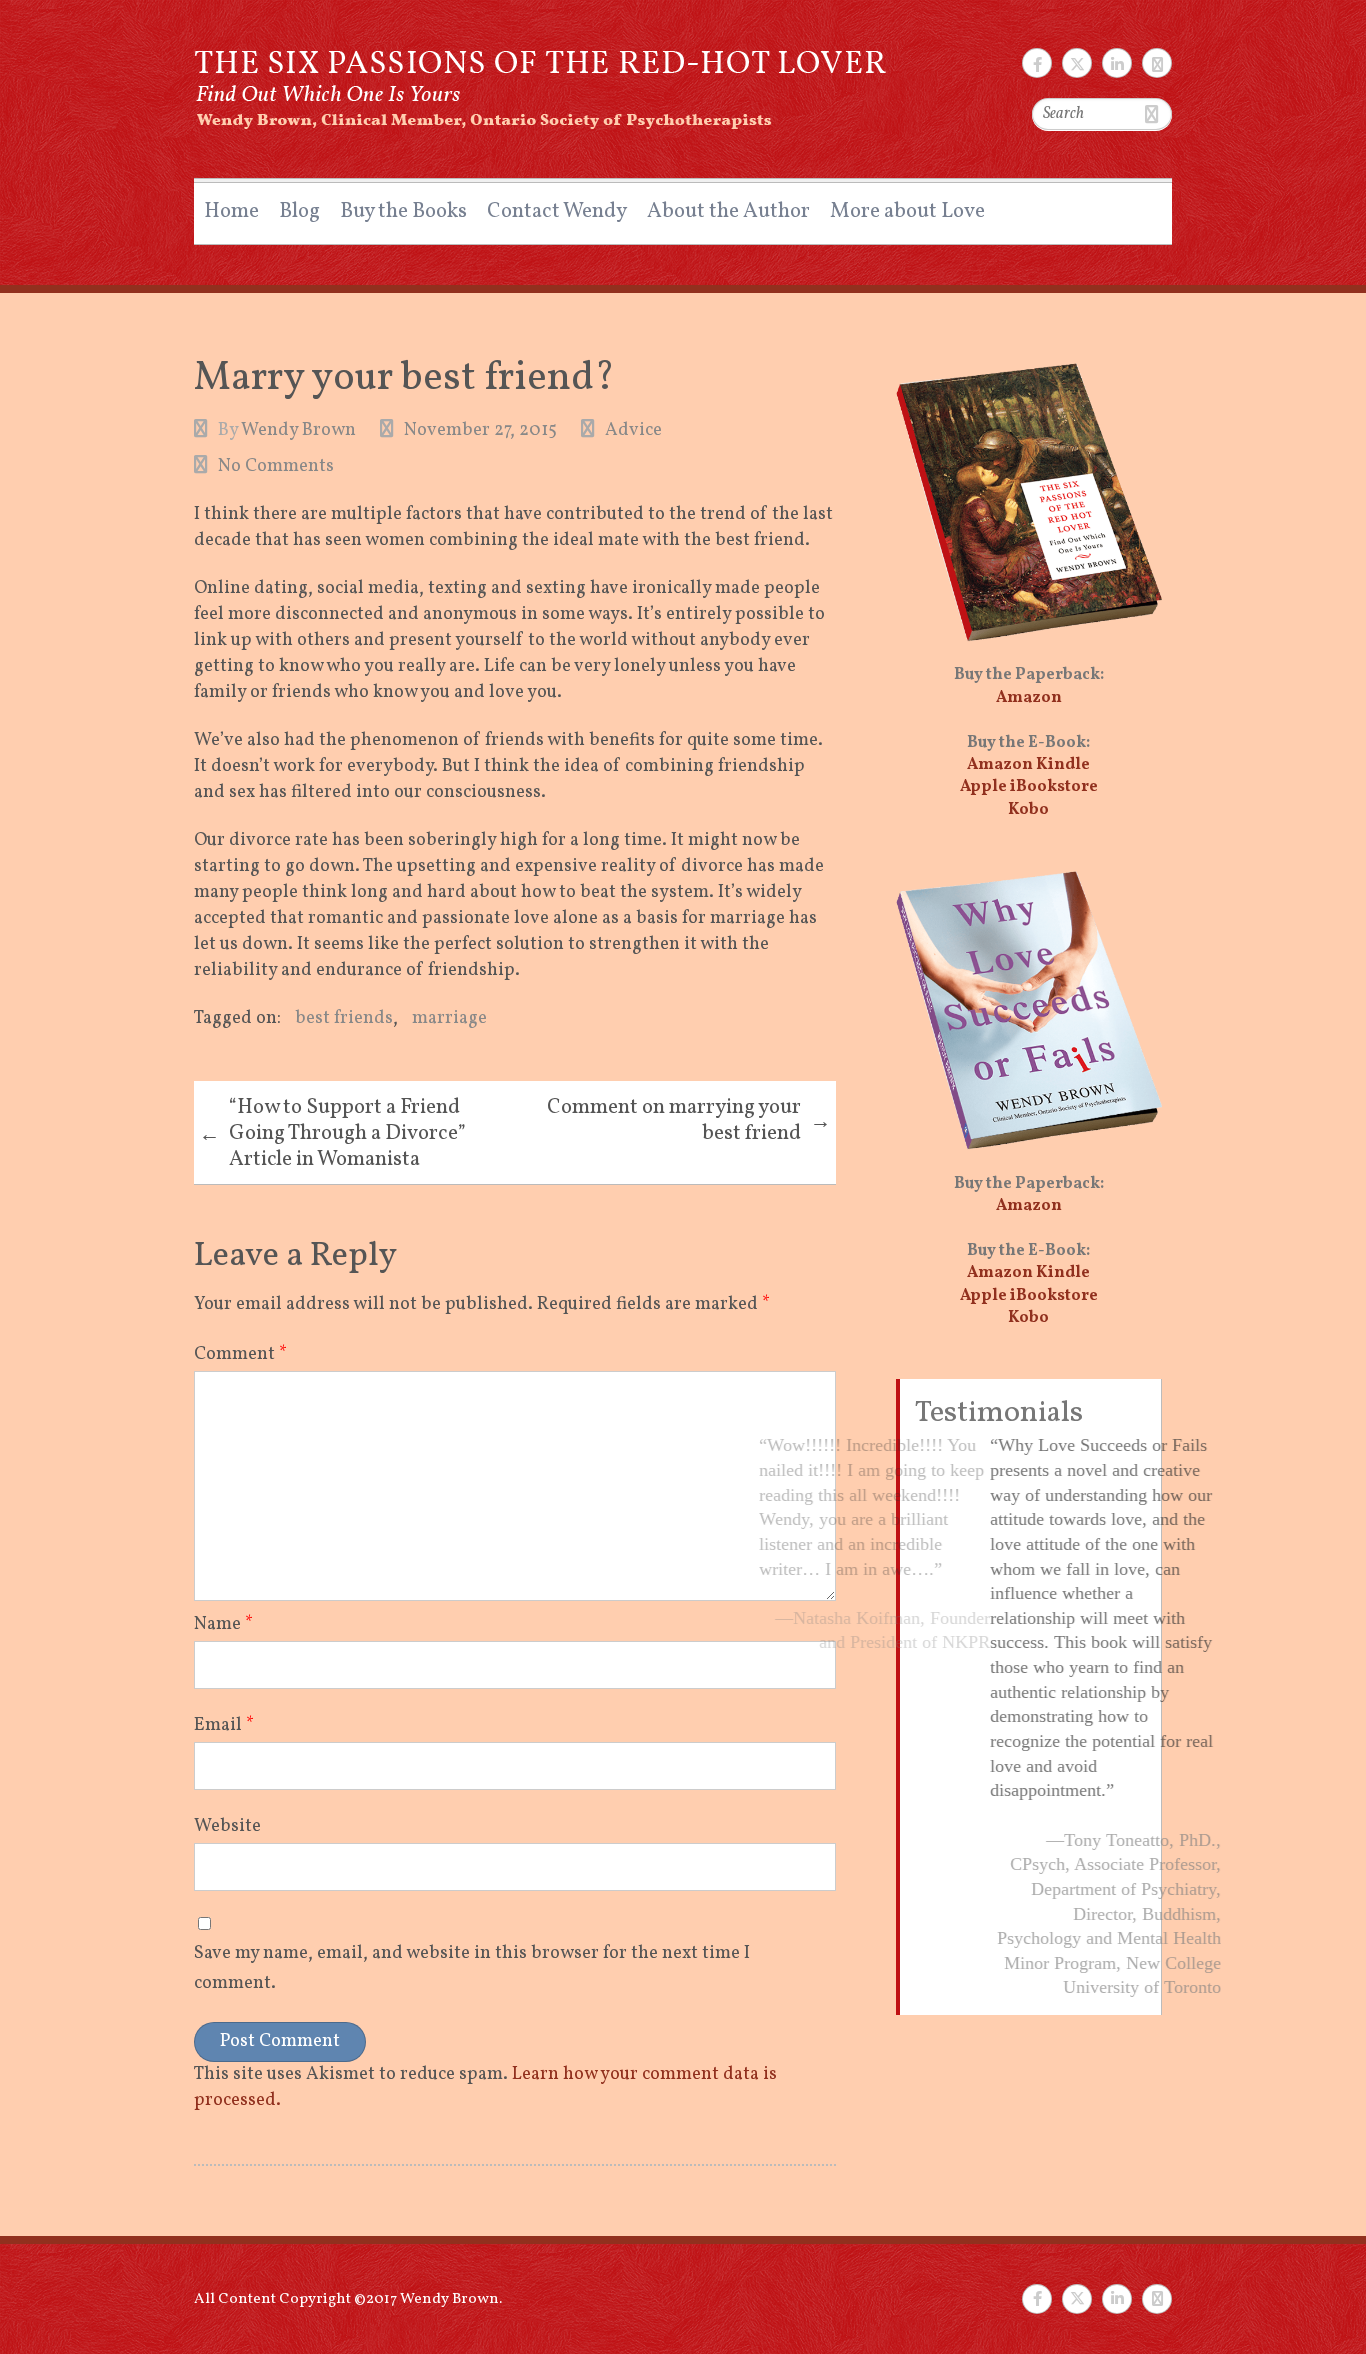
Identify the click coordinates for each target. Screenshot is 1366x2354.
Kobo (1028, 810)
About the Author (728, 211)
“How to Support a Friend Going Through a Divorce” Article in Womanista (332, 1133)
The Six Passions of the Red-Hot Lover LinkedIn (1117, 63)
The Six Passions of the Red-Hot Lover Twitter (1077, 63)
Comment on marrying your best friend (689, 1120)
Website (227, 1826)
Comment (240, 1354)
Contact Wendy (557, 211)
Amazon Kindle (1028, 765)
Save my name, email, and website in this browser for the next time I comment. (472, 1969)
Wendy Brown (298, 430)
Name (223, 1624)
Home (231, 211)
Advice (633, 430)
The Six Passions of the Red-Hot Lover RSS (1157, 63)
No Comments (276, 466)
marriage (449, 1018)
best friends (344, 1018)
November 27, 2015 (480, 430)
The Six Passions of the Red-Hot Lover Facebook (1037, 63)
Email (224, 1725)
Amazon (1029, 698)
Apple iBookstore (1029, 787)
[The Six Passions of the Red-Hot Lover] (543, 79)
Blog (299, 211)
